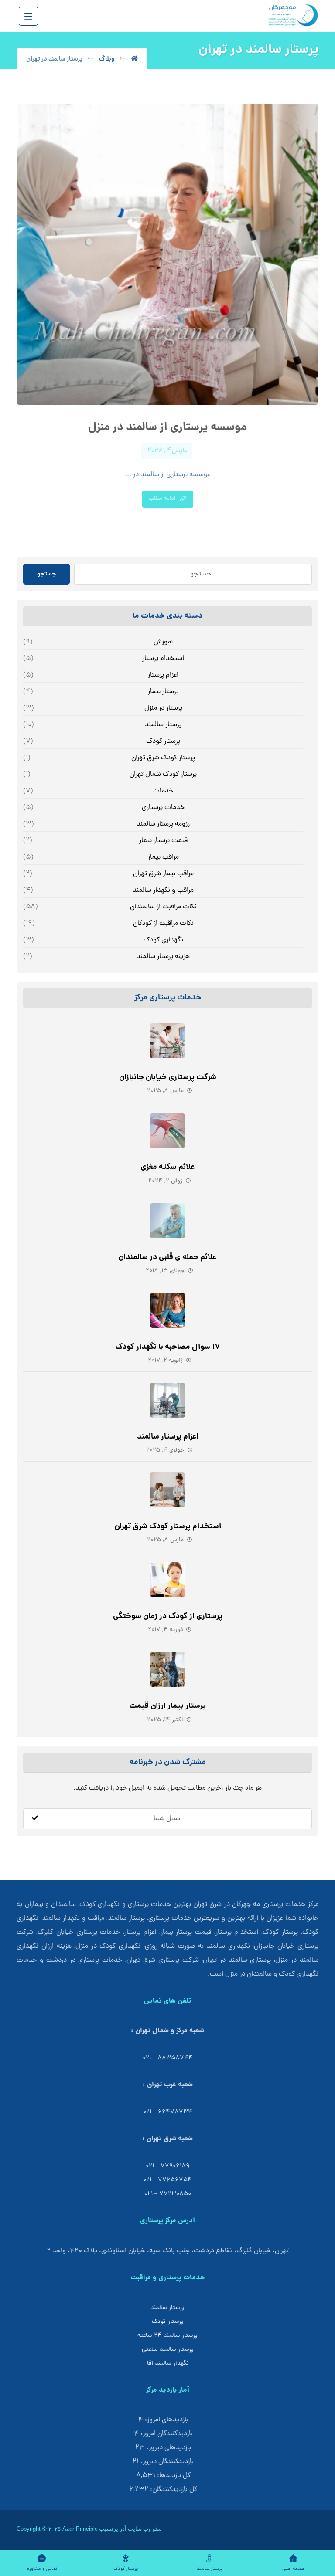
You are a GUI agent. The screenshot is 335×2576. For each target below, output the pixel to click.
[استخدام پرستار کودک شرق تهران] (167, 1490)
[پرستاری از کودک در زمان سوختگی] (167, 1580)
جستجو (46, 574)
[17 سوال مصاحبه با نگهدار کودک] (167, 1310)
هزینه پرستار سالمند (163, 957)
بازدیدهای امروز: (166, 2420)
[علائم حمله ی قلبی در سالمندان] (167, 1221)
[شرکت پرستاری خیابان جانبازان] (167, 1041)
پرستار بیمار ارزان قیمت (167, 1706)
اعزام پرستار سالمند (168, 1437)
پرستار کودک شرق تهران (163, 758)
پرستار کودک (163, 741)
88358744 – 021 (168, 2058)
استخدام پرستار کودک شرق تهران (168, 1527)
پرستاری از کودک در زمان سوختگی (168, 1616)
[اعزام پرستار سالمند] (167, 1400)
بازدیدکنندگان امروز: (166, 2434)
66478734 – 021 (168, 2112)
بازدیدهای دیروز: (168, 2448)
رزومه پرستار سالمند (163, 824)
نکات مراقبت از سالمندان (163, 907)
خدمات (163, 791)
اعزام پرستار (163, 675)
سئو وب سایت (145, 2529)
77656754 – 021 (167, 2180)
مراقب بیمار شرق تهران (163, 874)
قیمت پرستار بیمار (163, 841)
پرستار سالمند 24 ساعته (167, 2336)
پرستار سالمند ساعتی (168, 2350)
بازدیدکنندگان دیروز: (166, 2462)
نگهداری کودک (163, 940)
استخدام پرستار (163, 659)
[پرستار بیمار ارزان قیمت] (167, 1669)
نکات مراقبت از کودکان (163, 924)
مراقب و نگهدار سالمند (163, 890)
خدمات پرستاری (163, 808)
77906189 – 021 (167, 2166)
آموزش (163, 642)
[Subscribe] (35, 1819)
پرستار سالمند (163, 725)
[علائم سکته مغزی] (167, 1131)
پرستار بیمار (163, 692)
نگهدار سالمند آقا (168, 2364)
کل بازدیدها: (173, 2476)
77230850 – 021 (168, 2194)
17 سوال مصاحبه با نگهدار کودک (168, 1347)
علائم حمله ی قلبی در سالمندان (167, 1258)
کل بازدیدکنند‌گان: (173, 2490)
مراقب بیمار (163, 857)
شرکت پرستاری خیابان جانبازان (168, 1078)
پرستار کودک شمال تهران (163, 775)
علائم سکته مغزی (168, 1167)
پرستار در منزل (163, 708)
